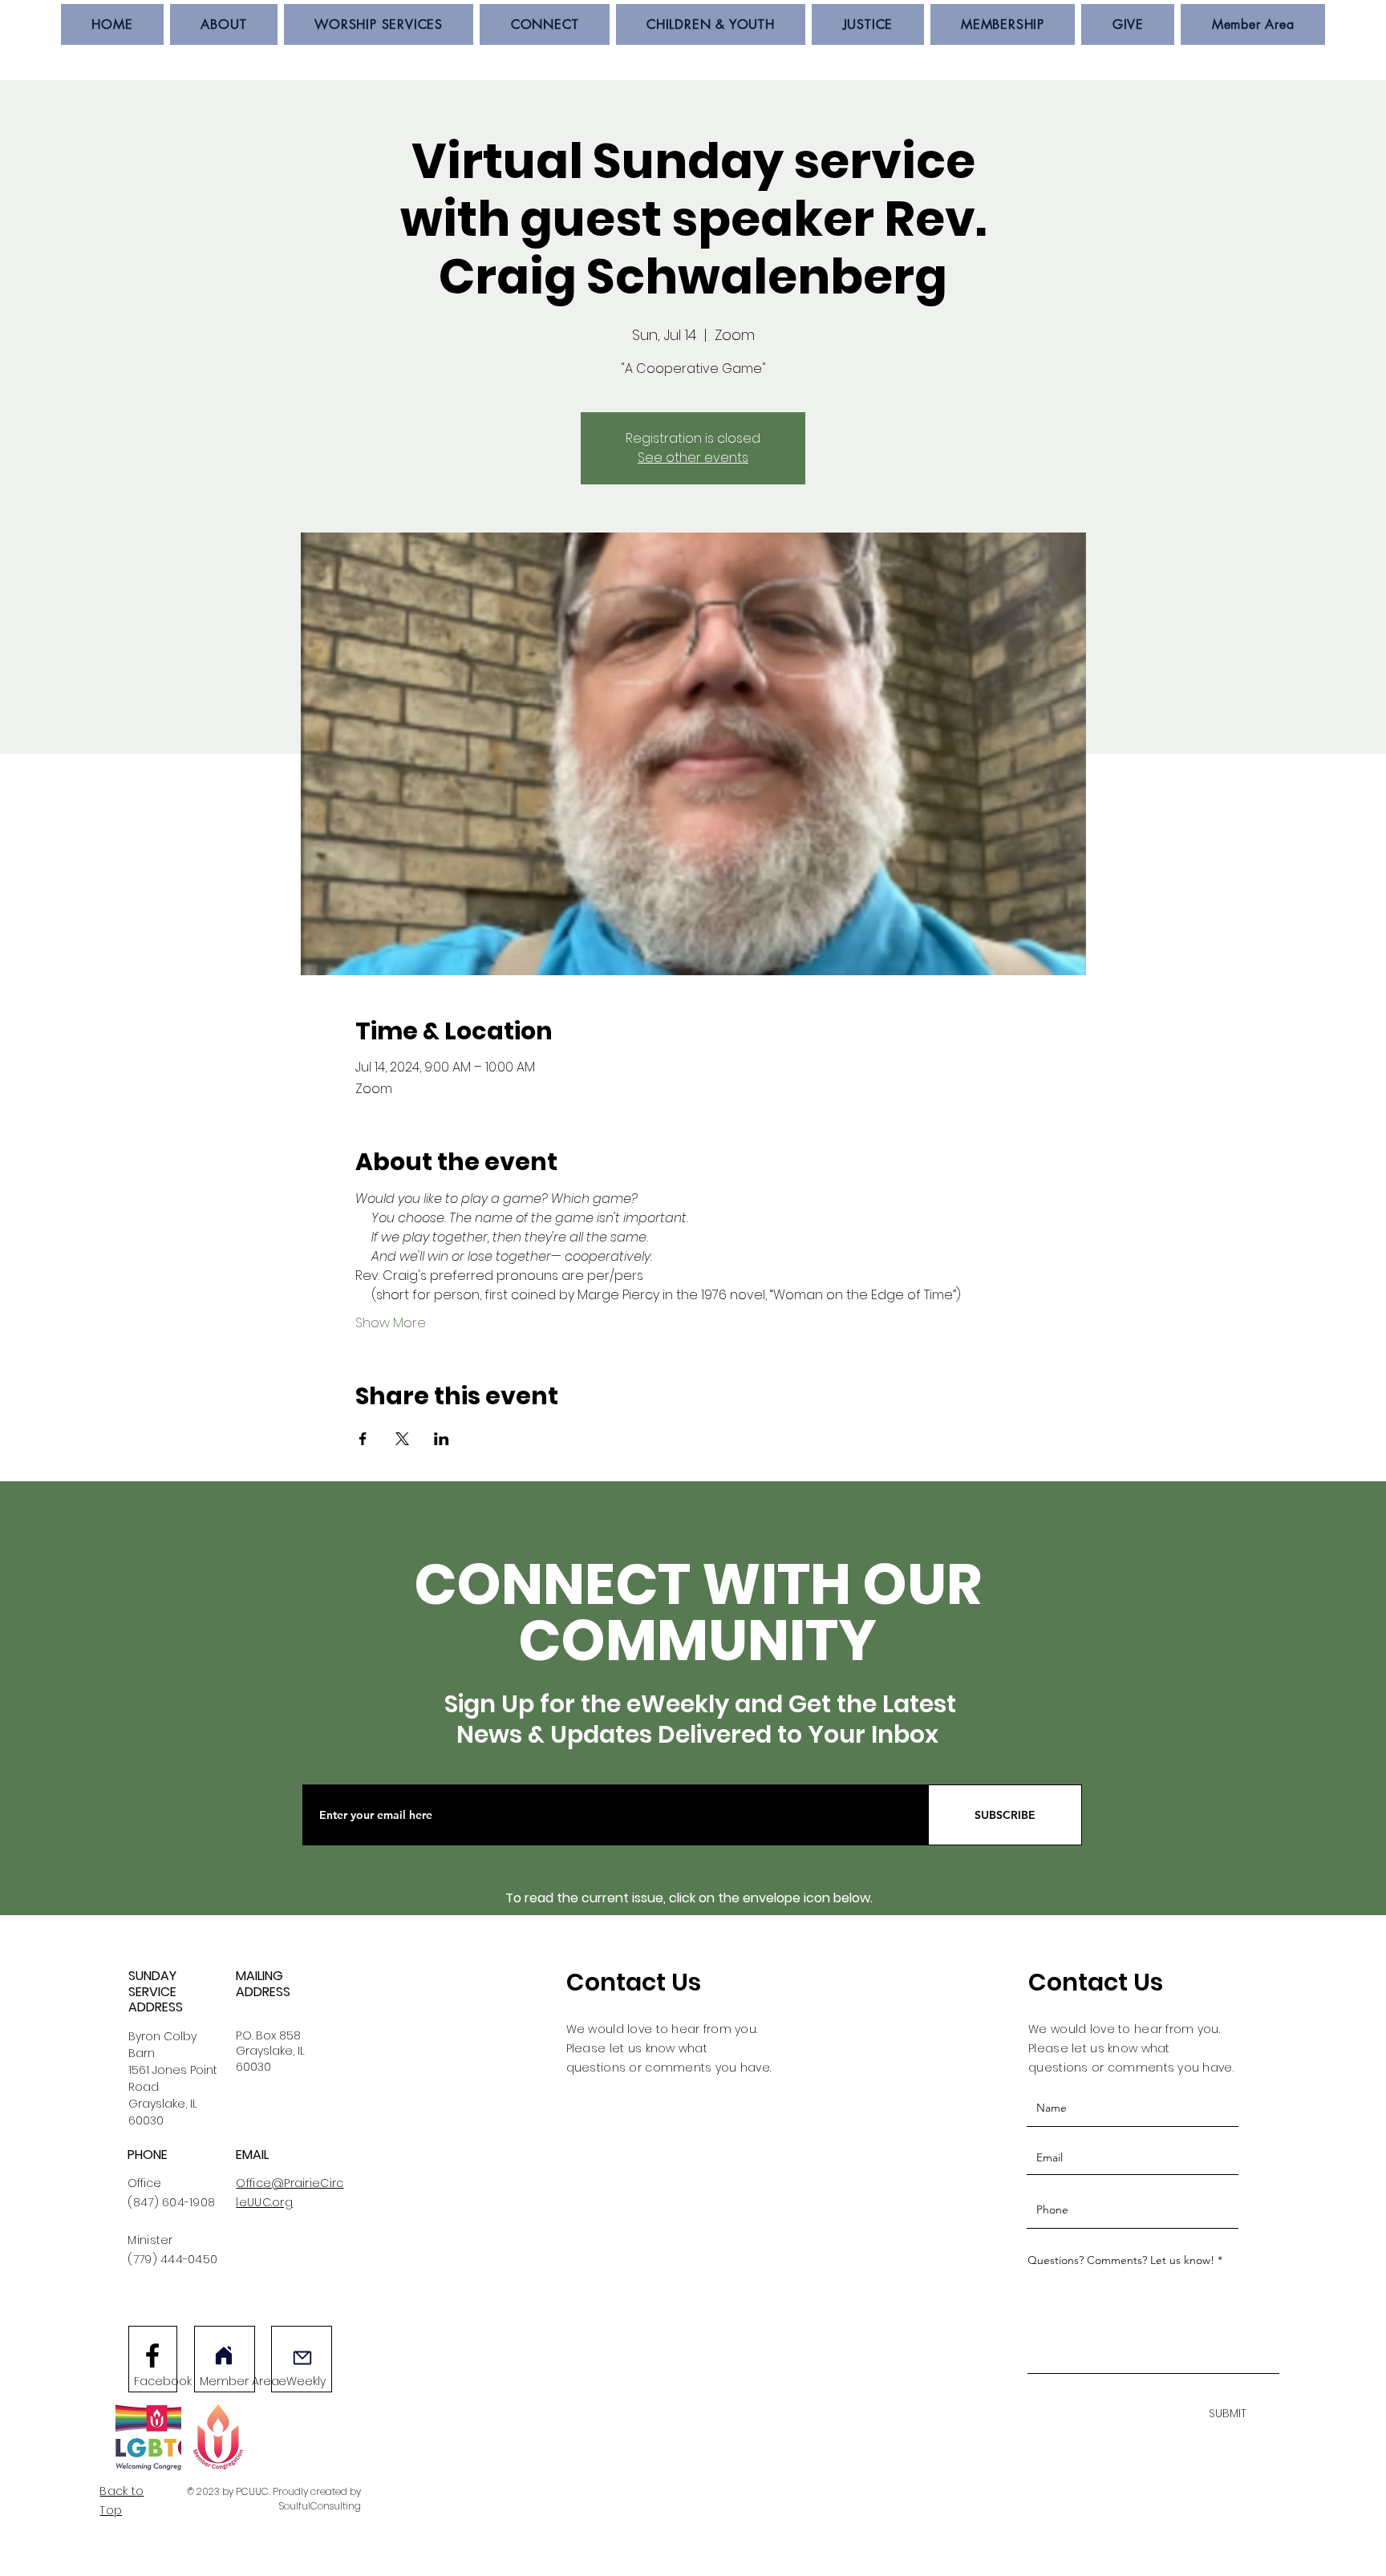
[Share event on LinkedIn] (442, 1439)
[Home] (224, 2355)
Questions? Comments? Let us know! (1121, 2260)
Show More (391, 1323)
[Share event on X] (402, 1439)
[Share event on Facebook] (363, 1439)
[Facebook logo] (152, 2355)
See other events (693, 458)
